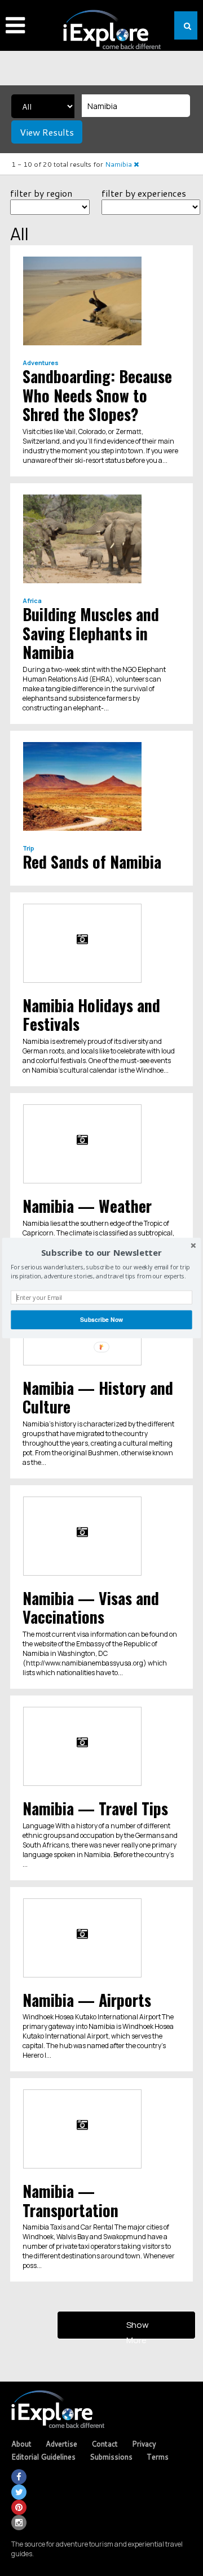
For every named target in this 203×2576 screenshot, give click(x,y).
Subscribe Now (101, 1319)
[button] (101, 1253)
